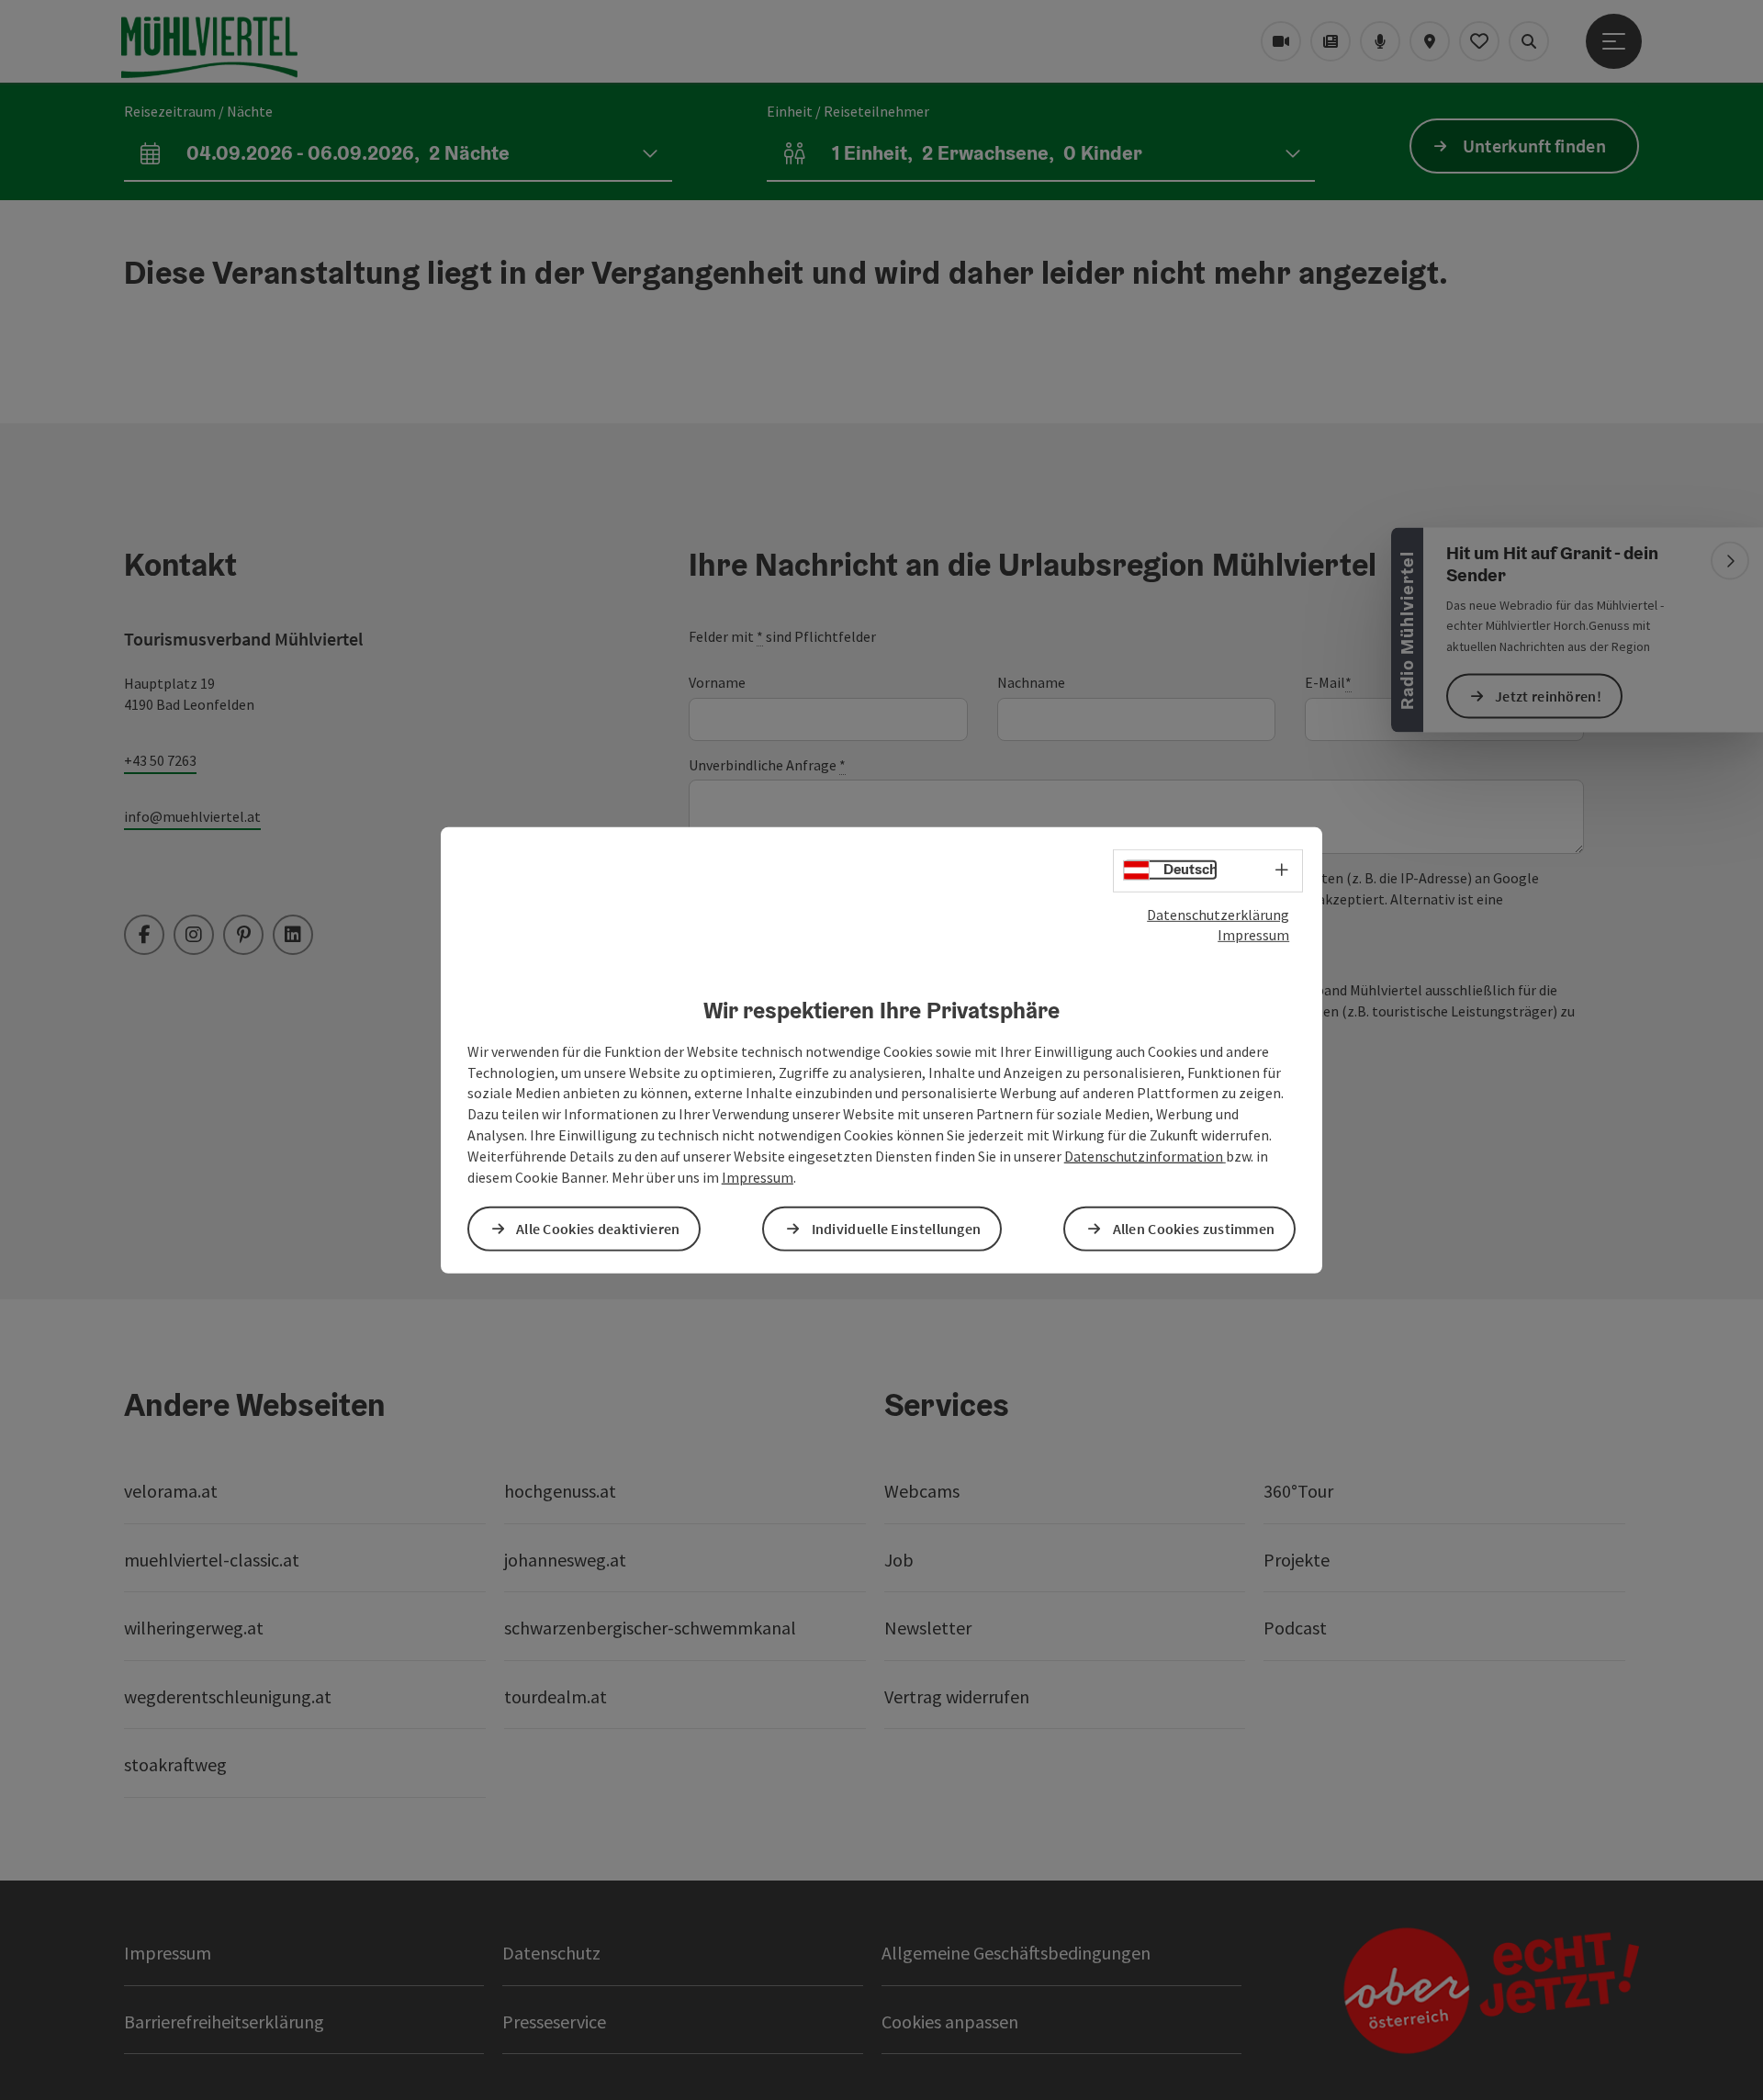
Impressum (1253, 935)
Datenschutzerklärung (1218, 914)
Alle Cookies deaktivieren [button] (598, 1229)
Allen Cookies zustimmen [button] (1194, 1229)
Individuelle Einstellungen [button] (897, 1229)
